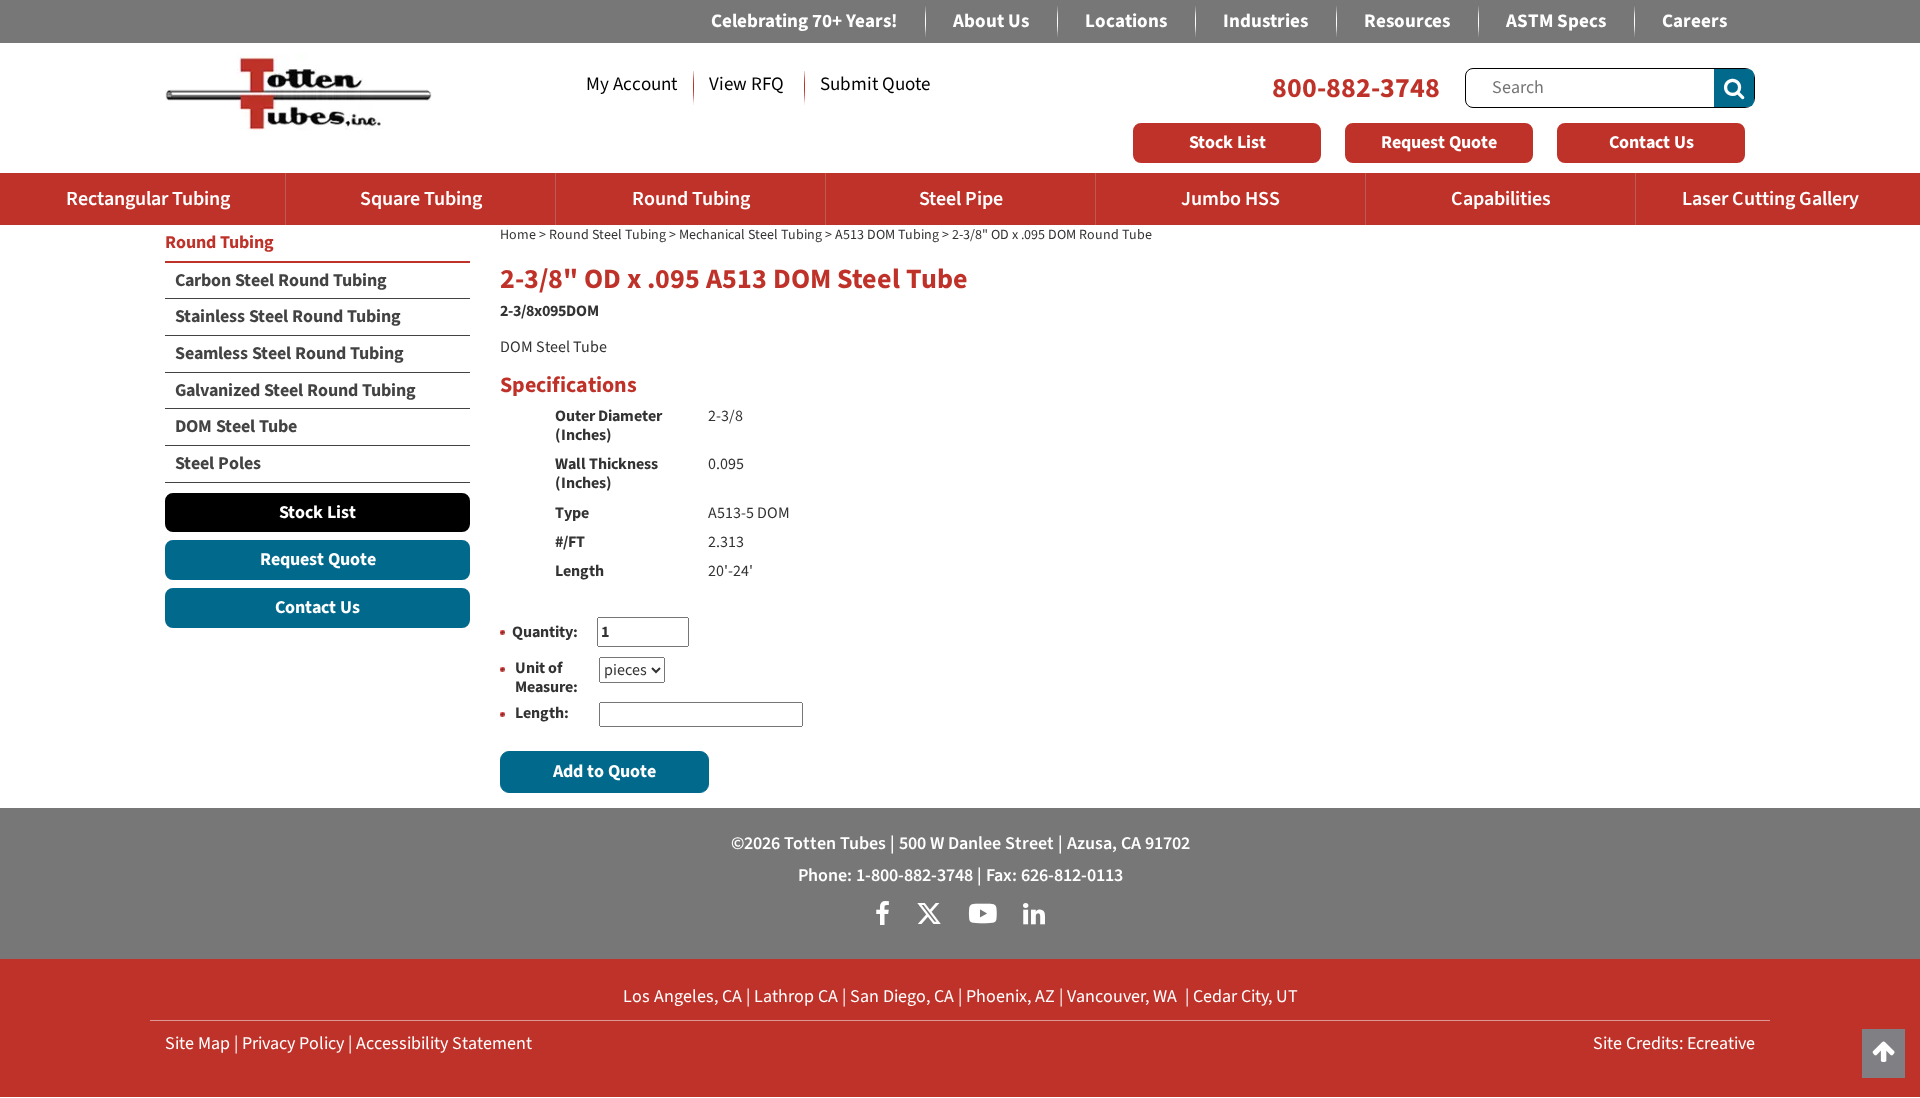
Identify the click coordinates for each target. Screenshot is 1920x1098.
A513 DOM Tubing (887, 235)
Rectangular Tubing (148, 199)
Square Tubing (421, 199)
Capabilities (1501, 199)
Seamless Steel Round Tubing (289, 353)
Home (518, 235)
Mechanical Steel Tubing (750, 235)
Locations (1126, 21)
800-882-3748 (1356, 88)
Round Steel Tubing (607, 235)
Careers (1694, 21)
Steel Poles (218, 463)
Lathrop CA (796, 996)
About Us (991, 21)
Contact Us (1651, 142)
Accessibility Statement (444, 1043)
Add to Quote (604, 771)
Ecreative (1721, 1043)
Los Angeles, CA (682, 996)
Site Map (197, 1043)
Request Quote (1439, 142)
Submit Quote (875, 84)
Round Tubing (691, 199)
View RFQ (746, 84)
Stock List (1227, 142)
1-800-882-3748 (914, 875)
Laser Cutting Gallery (1770, 199)
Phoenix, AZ (1010, 996)
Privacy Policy (293, 1043)
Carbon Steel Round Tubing (281, 280)
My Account (631, 84)
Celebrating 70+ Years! (804, 21)
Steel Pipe (961, 199)
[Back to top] (1883, 1053)
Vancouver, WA (1122, 996)
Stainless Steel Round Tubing (288, 316)
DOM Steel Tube (236, 426)
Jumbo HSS (1230, 199)
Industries (1265, 21)
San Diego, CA (902, 996)
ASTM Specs (1556, 21)
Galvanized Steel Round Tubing (295, 390)
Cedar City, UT (1245, 996)
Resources (1407, 21)
